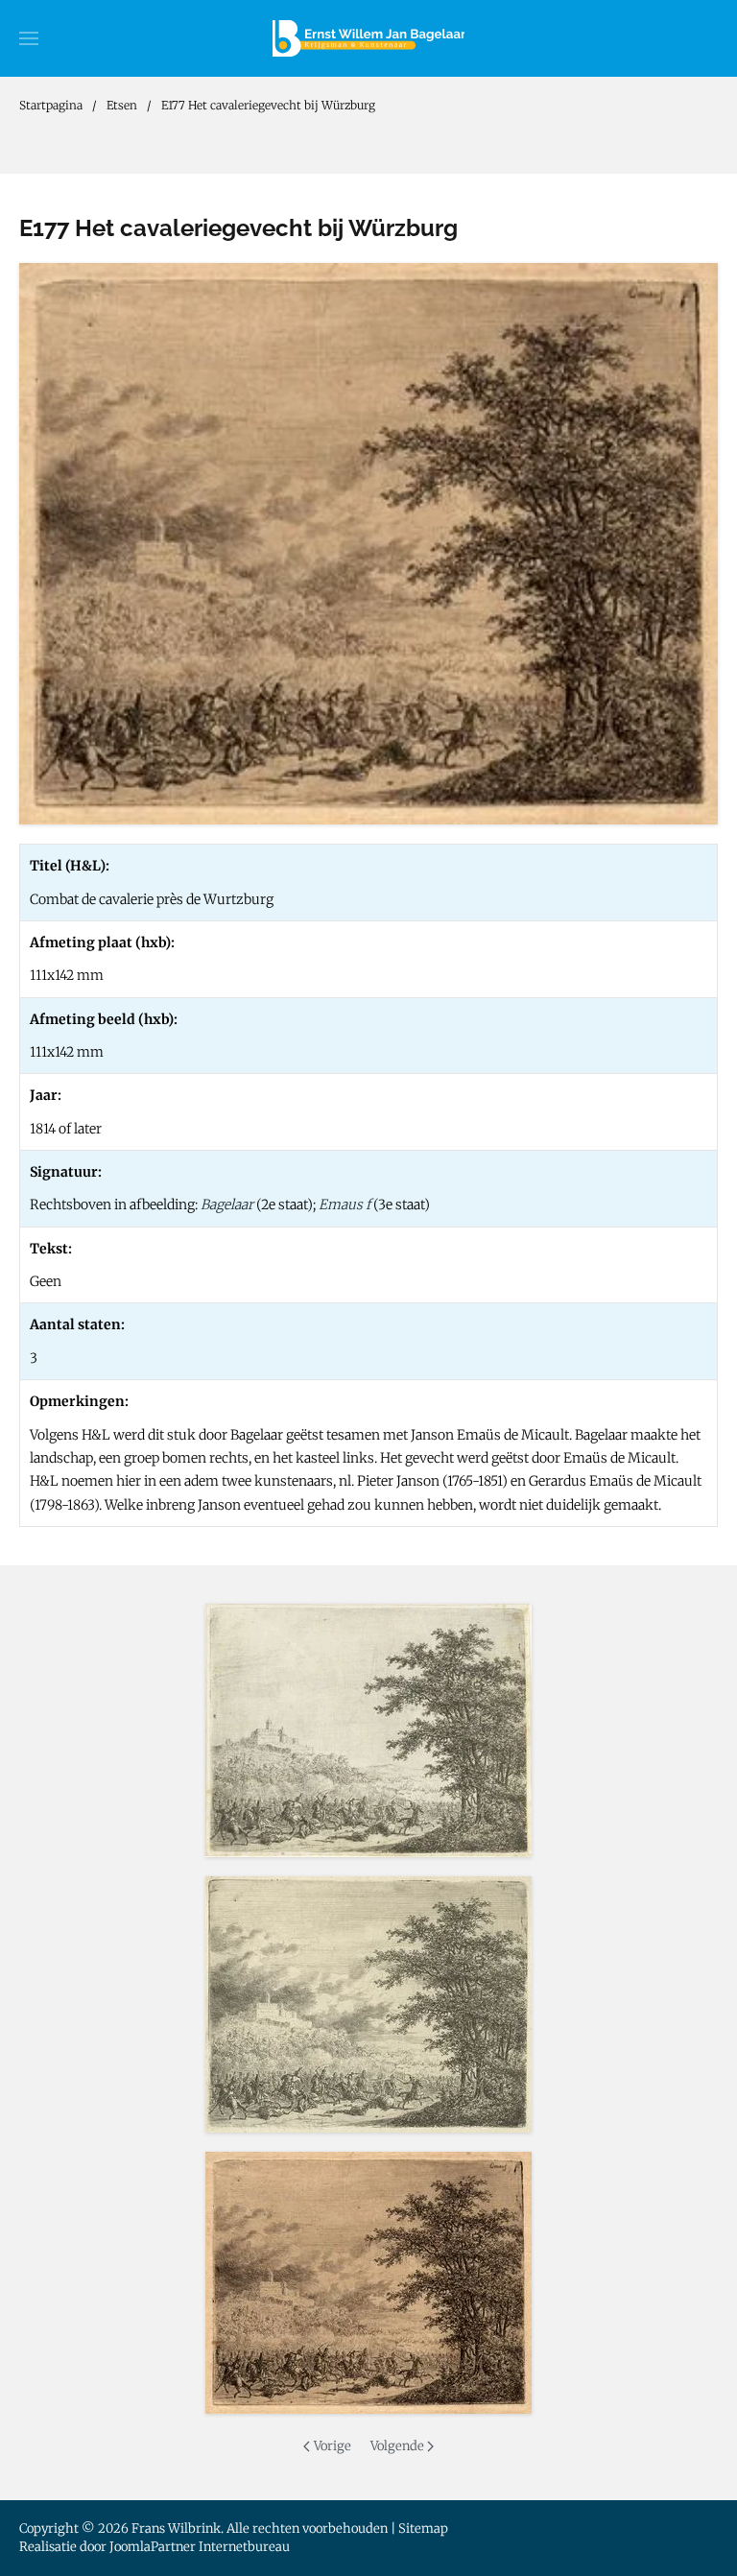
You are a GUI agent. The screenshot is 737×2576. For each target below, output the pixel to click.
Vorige (333, 2446)
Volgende (397, 2446)
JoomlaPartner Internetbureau (200, 2547)
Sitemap (423, 2528)
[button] (29, 38)
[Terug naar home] (368, 38)
